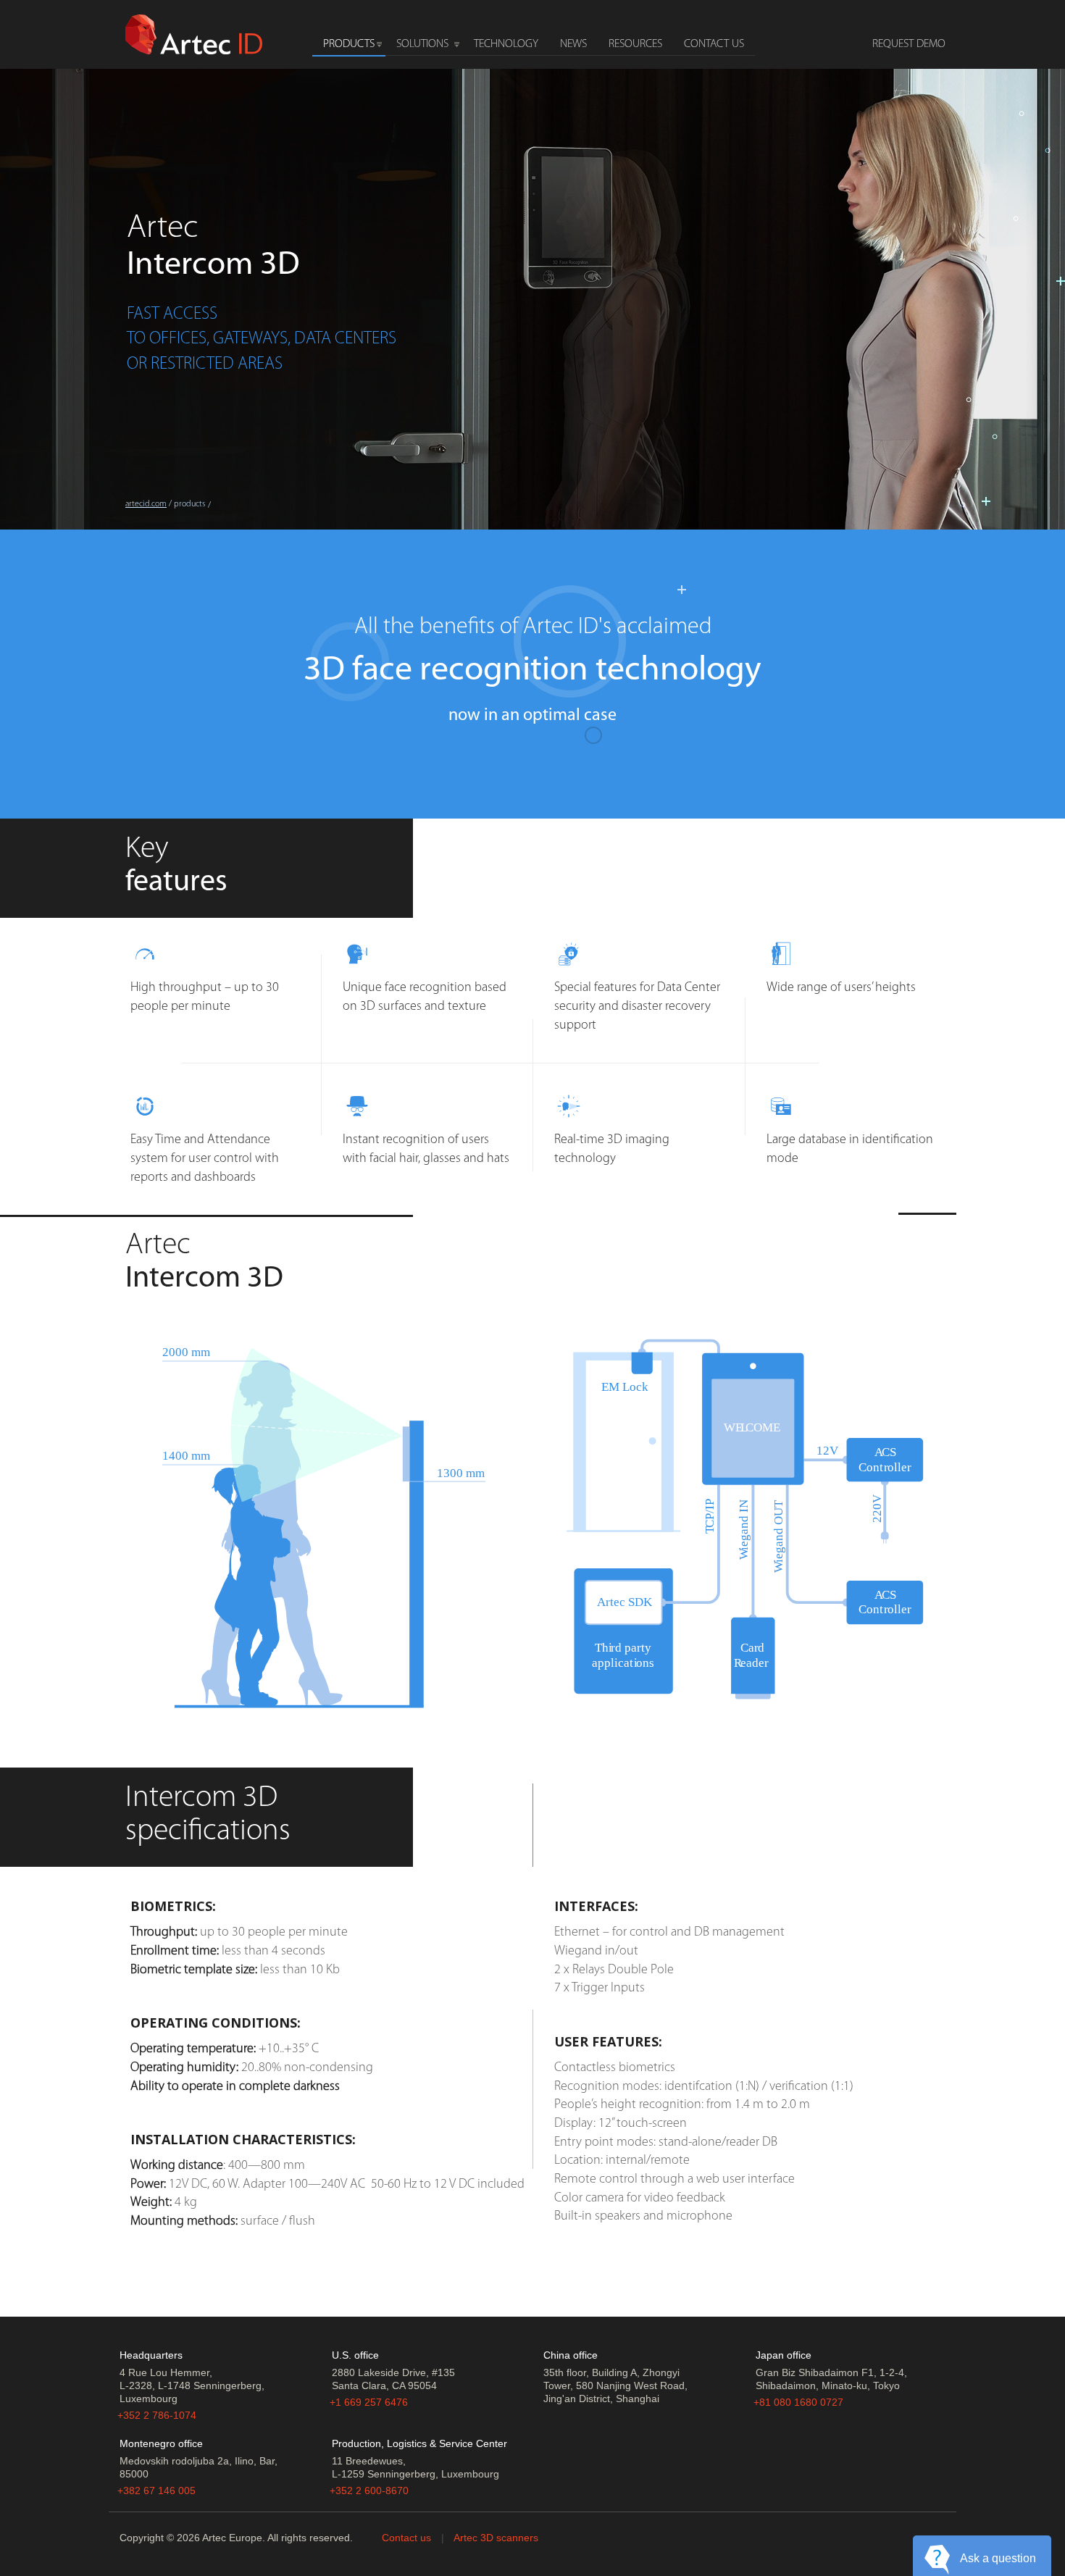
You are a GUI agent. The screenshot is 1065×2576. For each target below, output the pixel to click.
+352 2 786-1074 (157, 2415)
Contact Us (714, 44)
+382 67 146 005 (156, 2491)
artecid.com (146, 504)
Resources (635, 44)
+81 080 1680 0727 (798, 2402)
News (573, 44)
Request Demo (909, 44)
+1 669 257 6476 (369, 2402)
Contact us (406, 2538)
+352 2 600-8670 (369, 2491)
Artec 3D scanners (496, 2538)
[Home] (194, 33)
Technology (506, 44)
